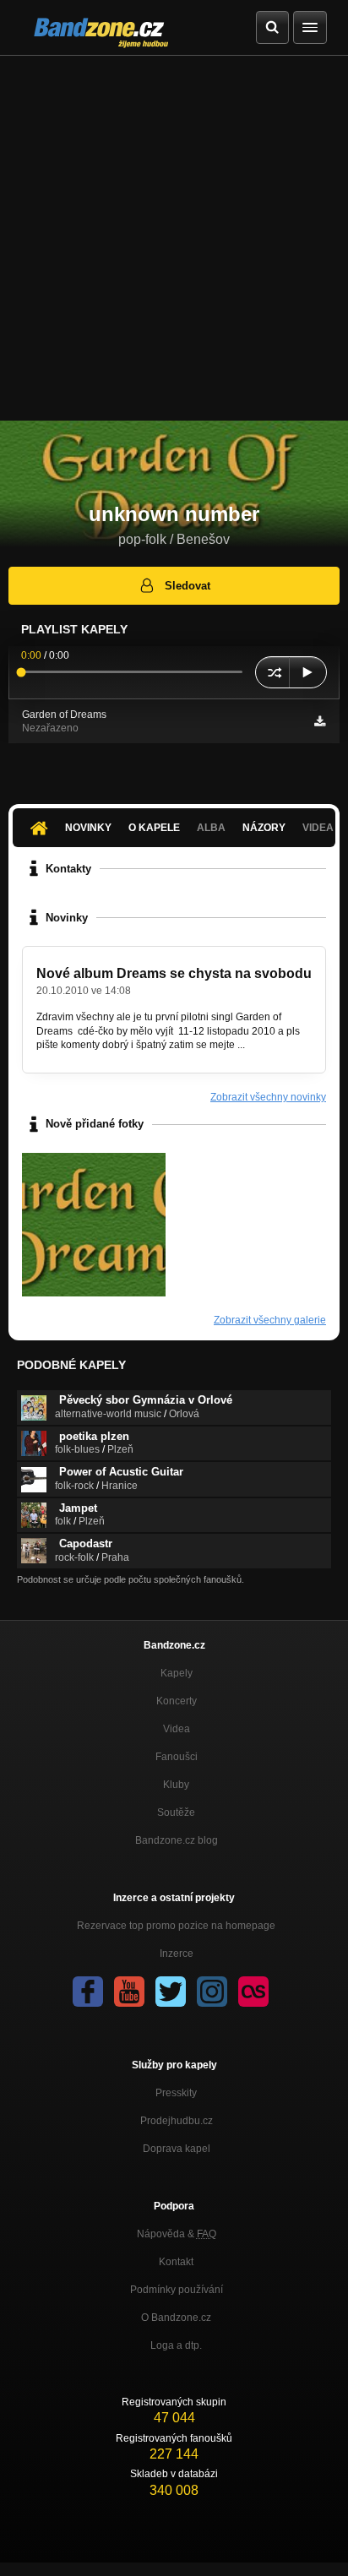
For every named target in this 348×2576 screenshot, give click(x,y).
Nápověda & (177, 2234)
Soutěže (176, 1812)
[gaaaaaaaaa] (94, 1225)
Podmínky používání (177, 2290)
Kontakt (176, 2262)
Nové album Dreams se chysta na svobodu (174, 973)
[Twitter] (171, 1992)
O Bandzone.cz (176, 2318)
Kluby (176, 1785)
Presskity (176, 2093)
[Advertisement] (174, 238)
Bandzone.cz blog (177, 1840)
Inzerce (177, 1954)
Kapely (177, 1673)
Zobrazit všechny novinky (268, 1097)
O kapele (154, 828)
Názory (264, 828)
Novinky (88, 828)
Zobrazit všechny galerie (270, 1320)
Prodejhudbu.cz (177, 2121)
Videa (177, 1729)
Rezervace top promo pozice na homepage (176, 1926)
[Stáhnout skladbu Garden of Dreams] (320, 721)
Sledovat (188, 586)
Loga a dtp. (176, 2345)
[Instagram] (212, 1992)
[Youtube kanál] (129, 1992)
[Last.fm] (253, 1992)
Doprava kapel (177, 2149)
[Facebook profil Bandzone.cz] (88, 1992)
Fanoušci (177, 1757)
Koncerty (177, 1701)
